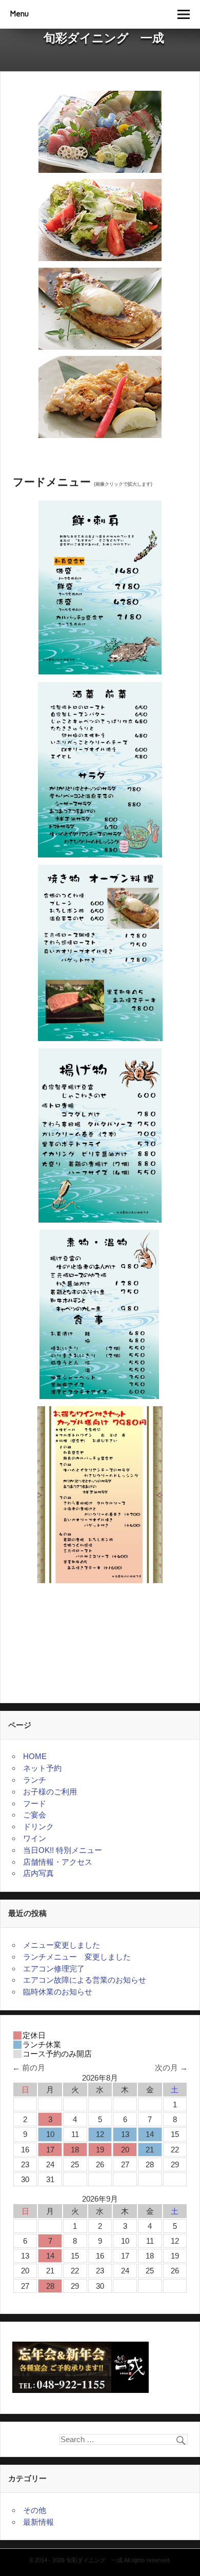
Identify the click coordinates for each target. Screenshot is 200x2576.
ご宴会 (35, 1815)
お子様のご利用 (50, 1792)
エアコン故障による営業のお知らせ (85, 1980)
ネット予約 (42, 1768)
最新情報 (38, 2522)
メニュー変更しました (62, 1945)
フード (35, 1803)
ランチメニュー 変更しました (77, 1957)
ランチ (35, 1780)
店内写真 (38, 1873)
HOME (35, 1756)
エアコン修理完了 (54, 1969)
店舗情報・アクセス (58, 1862)
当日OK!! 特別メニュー (63, 1850)
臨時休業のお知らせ (62, 1992)
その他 (35, 2510)
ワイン (35, 1838)
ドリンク (38, 1826)
